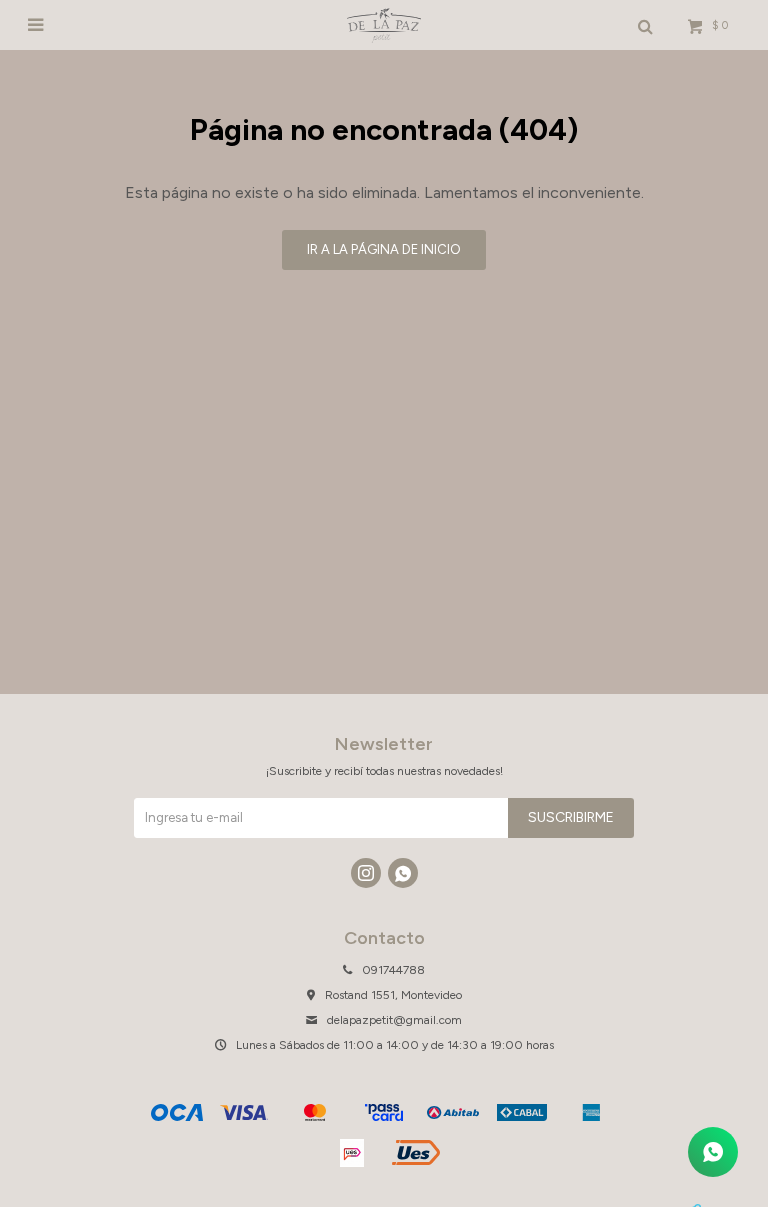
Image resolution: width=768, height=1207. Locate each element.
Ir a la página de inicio (384, 249)
